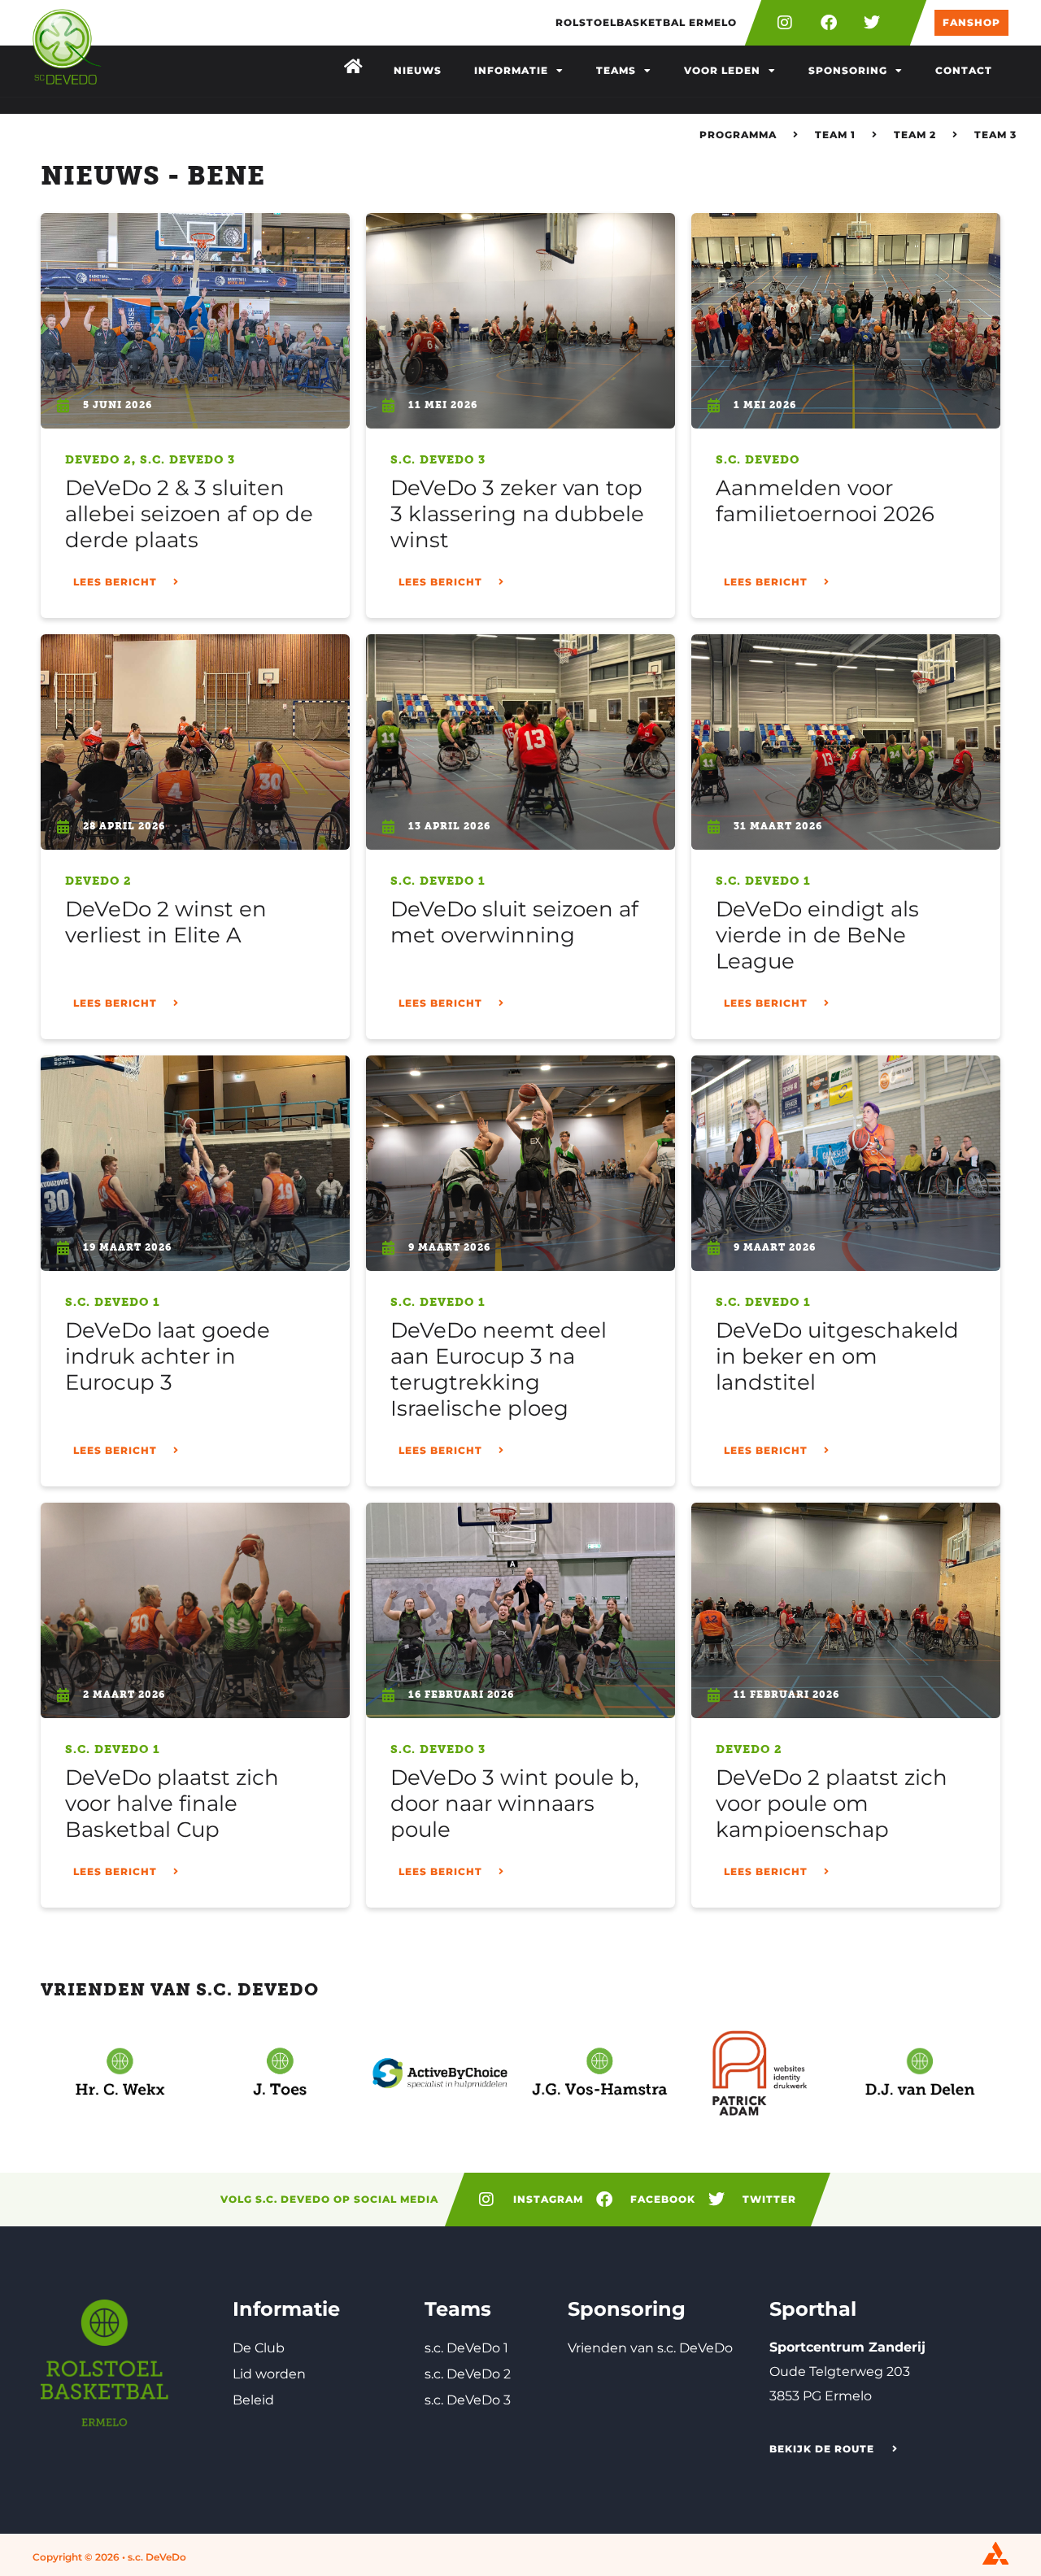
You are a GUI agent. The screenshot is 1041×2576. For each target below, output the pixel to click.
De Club (259, 2348)
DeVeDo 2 (98, 460)
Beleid (253, 2400)
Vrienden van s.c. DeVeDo (650, 2348)
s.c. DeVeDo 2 (468, 2374)
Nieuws (418, 70)
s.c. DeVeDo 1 (438, 881)
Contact (964, 70)
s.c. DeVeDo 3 (187, 460)
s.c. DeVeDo (758, 460)
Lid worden (269, 2374)
